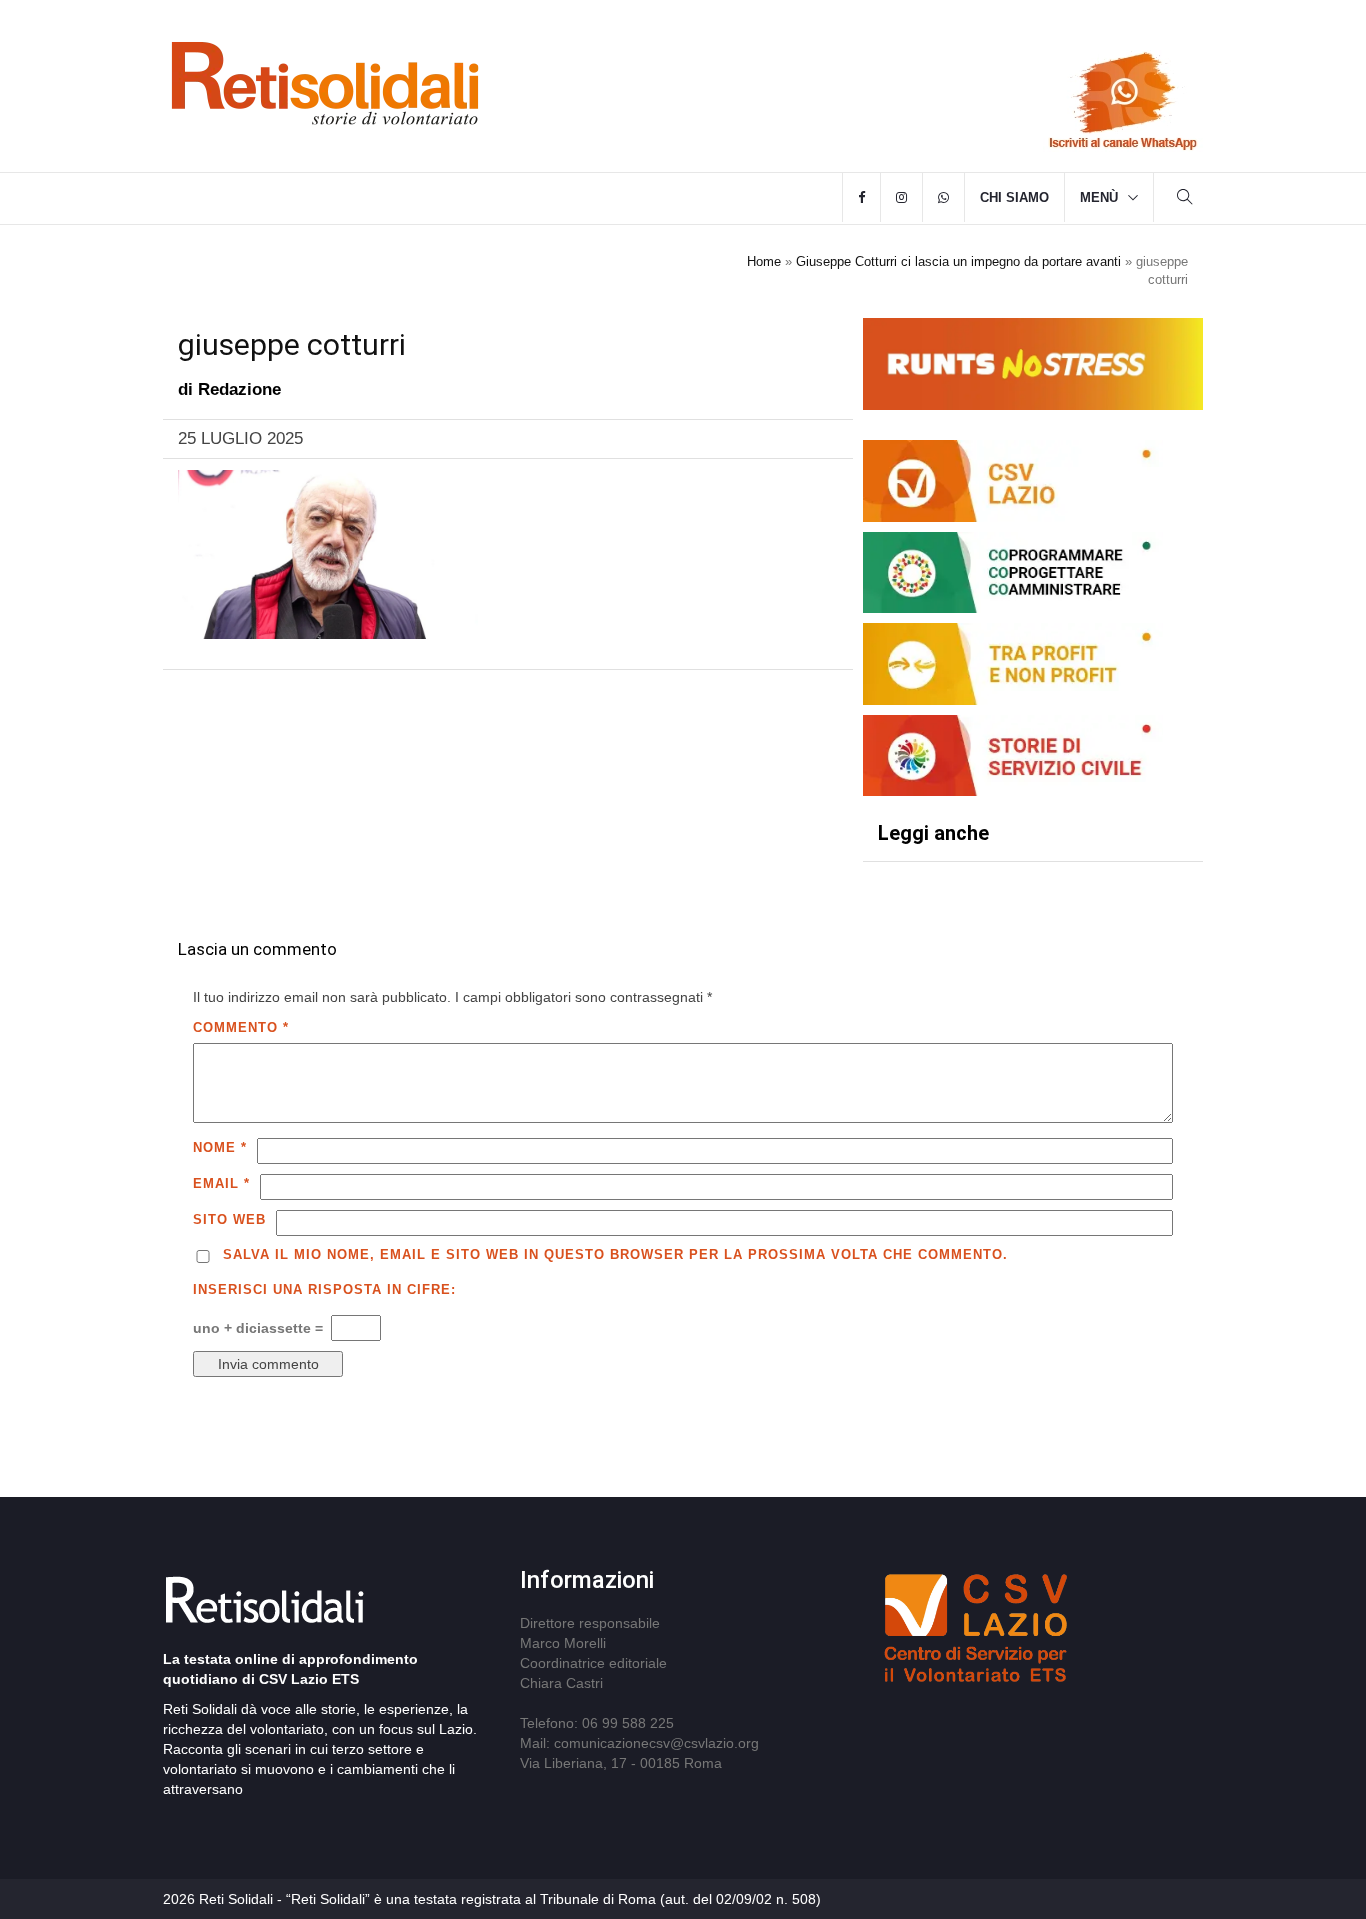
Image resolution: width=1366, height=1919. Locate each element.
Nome (220, 1147)
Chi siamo (1014, 197)
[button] (1185, 199)
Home (764, 261)
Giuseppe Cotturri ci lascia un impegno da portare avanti (958, 261)
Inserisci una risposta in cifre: (324, 1289)
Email (221, 1183)
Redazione (239, 389)
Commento (241, 1027)
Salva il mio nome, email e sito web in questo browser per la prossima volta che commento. (615, 1254)
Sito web (229, 1219)
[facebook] (861, 198)
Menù (1099, 197)
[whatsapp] (943, 198)
